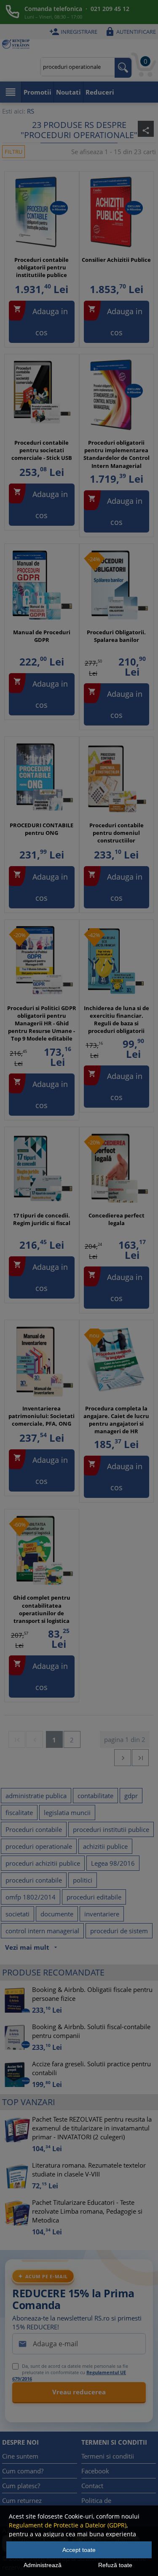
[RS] (16, 45)
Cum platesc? (21, 2486)
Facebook (95, 2471)
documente (57, 1914)
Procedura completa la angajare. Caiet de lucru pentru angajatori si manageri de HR (116, 1420)
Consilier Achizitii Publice (116, 260)
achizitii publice (105, 1846)
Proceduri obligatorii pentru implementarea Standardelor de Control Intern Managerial (116, 454)
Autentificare (130, 32)
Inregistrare (73, 32)
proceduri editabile (94, 1897)
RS (31, 111)
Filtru (13, 152)
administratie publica (36, 1796)
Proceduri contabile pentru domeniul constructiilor (116, 833)
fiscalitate (19, 1812)
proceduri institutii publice (111, 1829)
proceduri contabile (34, 1880)
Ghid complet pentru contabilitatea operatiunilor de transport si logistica (42, 1609)
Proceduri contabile (34, 1829)
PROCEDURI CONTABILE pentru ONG (42, 829)
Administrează (43, 2565)
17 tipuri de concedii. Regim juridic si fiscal (42, 1219)
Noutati (68, 92)
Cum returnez (22, 2500)
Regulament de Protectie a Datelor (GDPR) (68, 2525)
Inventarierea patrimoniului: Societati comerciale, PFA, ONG (42, 1416)
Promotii (37, 92)
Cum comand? (23, 2471)
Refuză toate (115, 2565)
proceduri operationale (39, 1846)
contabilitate (95, 1796)
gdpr (131, 1796)
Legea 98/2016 (113, 1863)
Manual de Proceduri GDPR (42, 636)
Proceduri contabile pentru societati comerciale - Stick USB (42, 450)
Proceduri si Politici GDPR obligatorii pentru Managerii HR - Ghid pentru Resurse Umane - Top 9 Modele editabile (42, 1023)
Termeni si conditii (108, 2456)
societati (17, 1914)
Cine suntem (20, 2456)
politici (83, 1880)
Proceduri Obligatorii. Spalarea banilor (116, 636)
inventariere (102, 1914)
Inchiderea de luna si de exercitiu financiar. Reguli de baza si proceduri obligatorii (116, 1020)
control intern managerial (42, 1931)
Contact (92, 2486)
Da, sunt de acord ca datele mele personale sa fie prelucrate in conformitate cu (70, 2372)
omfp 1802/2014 (31, 1897)
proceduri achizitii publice (43, 1863)
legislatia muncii (67, 1812)
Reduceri (100, 92)
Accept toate (79, 2550)
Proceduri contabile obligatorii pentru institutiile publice (42, 267)
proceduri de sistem (119, 1931)
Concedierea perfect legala (116, 1219)
